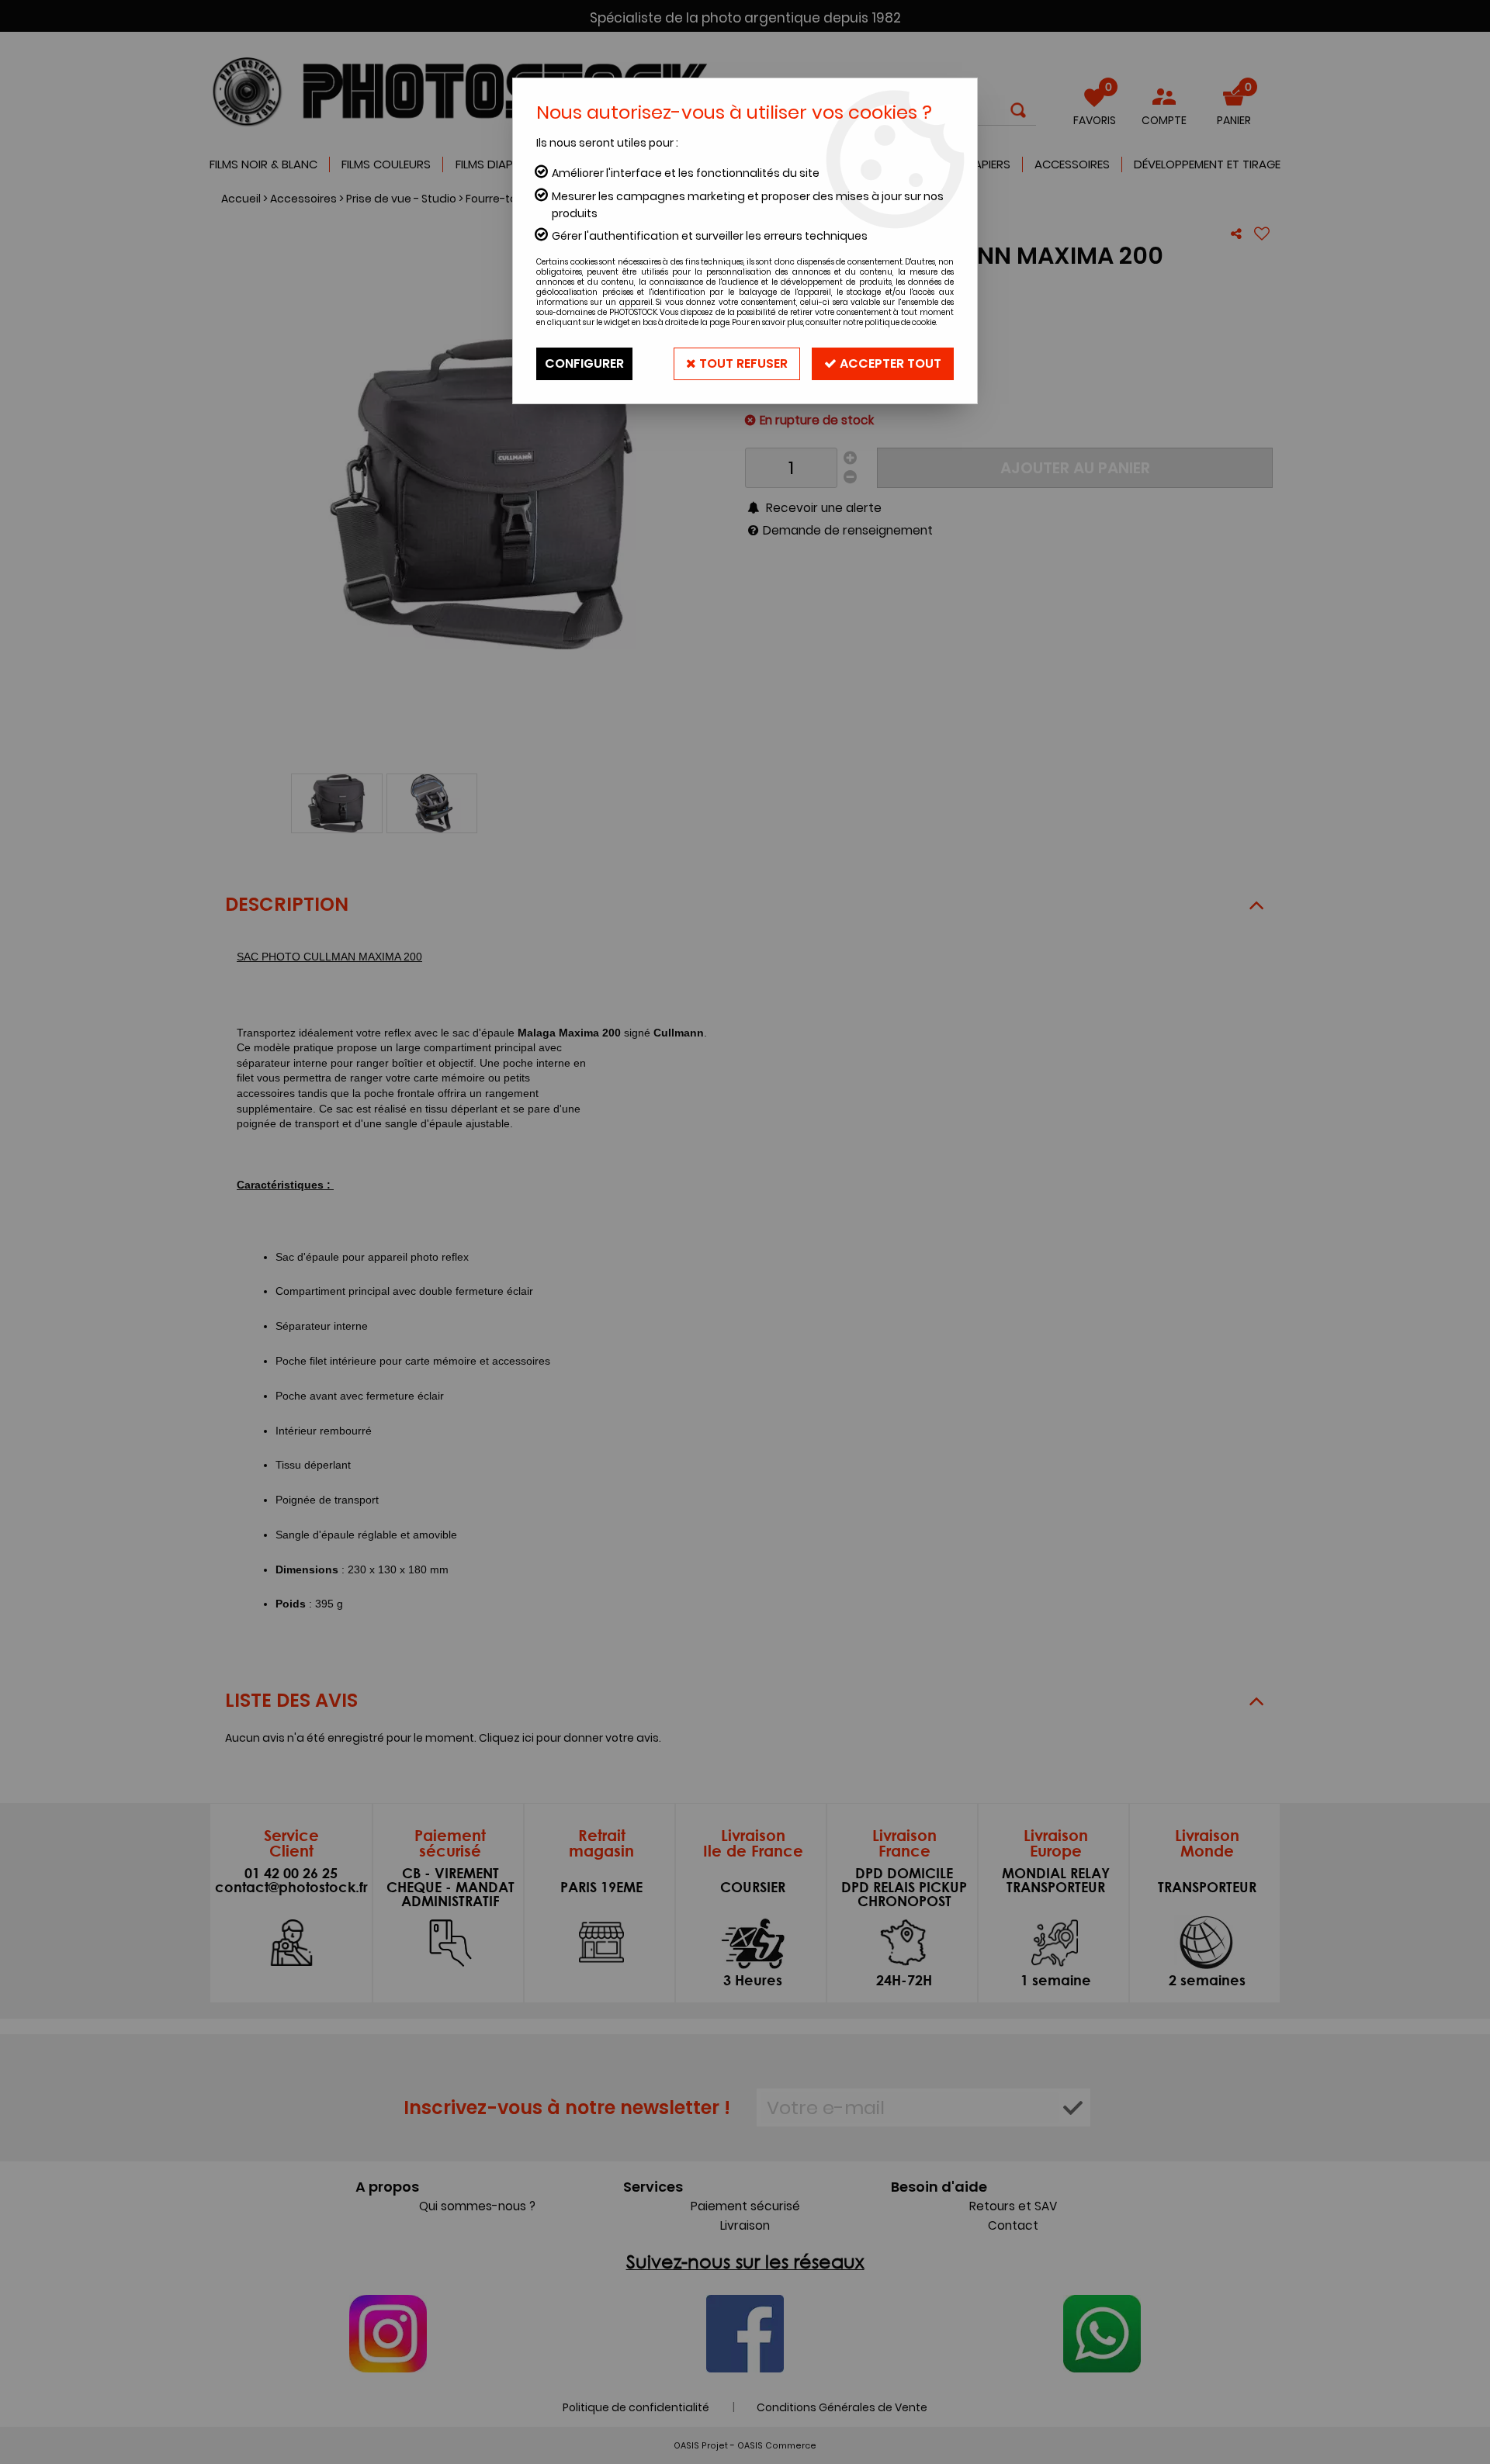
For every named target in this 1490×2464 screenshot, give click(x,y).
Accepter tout (889, 363)
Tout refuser (742, 363)
